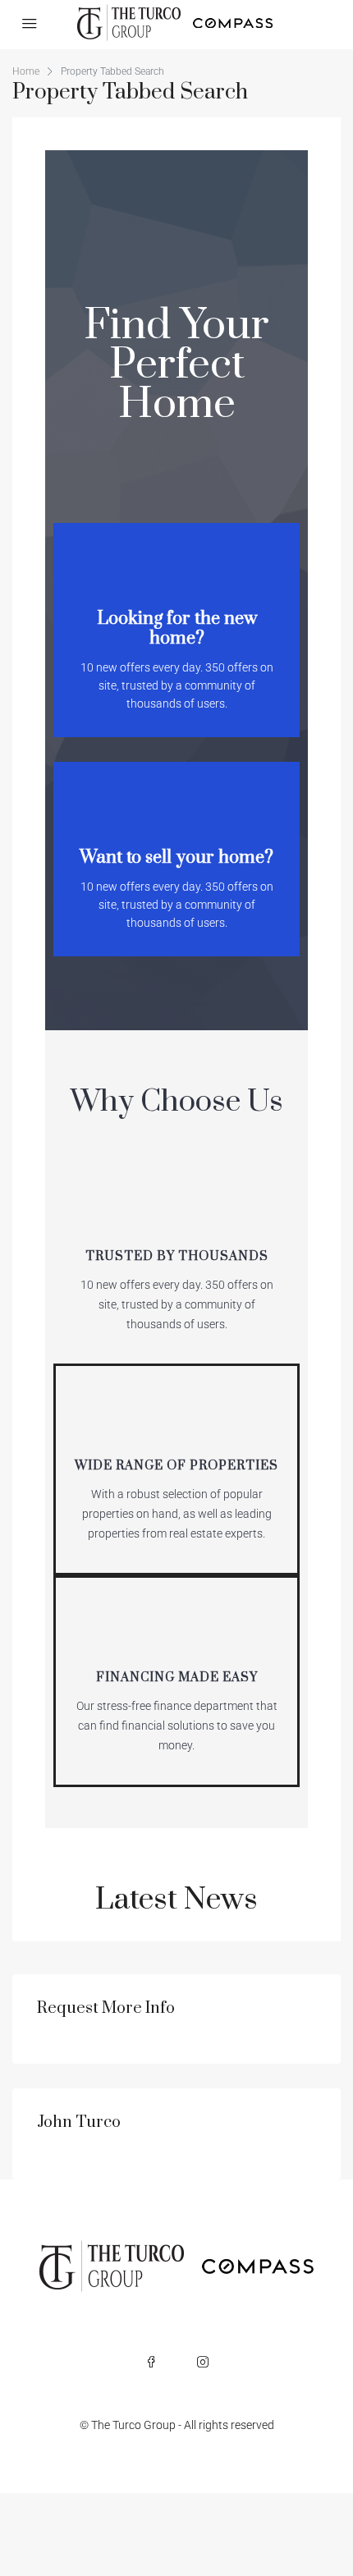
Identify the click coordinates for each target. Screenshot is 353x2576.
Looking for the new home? (177, 628)
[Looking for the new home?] (176, 568)
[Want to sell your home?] (176, 807)
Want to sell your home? (176, 857)
